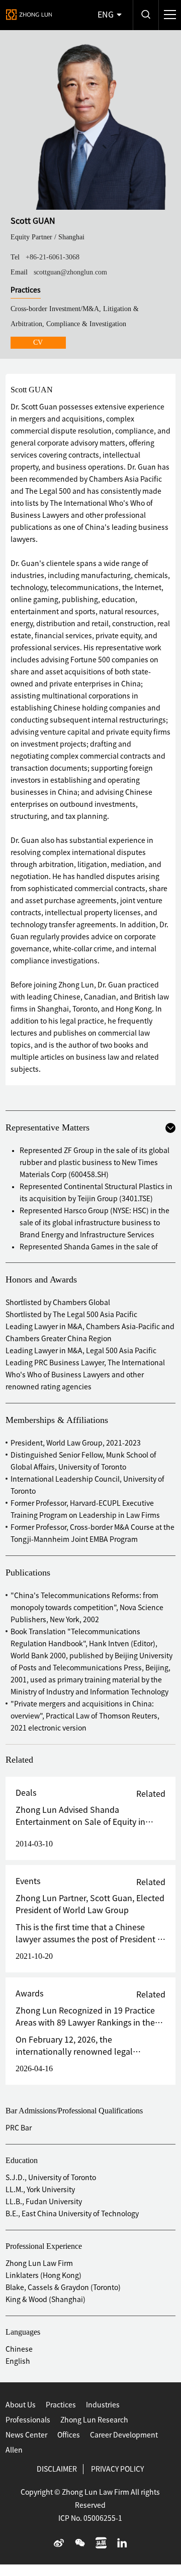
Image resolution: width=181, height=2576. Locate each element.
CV (38, 342)
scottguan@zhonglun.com (70, 272)
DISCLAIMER (57, 2469)
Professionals (28, 2420)
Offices (69, 2435)
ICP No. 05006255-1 (90, 2518)
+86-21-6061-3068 (53, 257)
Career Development (124, 2435)
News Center (26, 2435)
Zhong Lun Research (94, 2420)
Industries (103, 2405)
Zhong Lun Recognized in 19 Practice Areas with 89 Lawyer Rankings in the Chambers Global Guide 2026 (85, 2023)
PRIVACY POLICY (117, 2469)
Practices (61, 2405)
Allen (14, 2450)
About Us (21, 2405)
